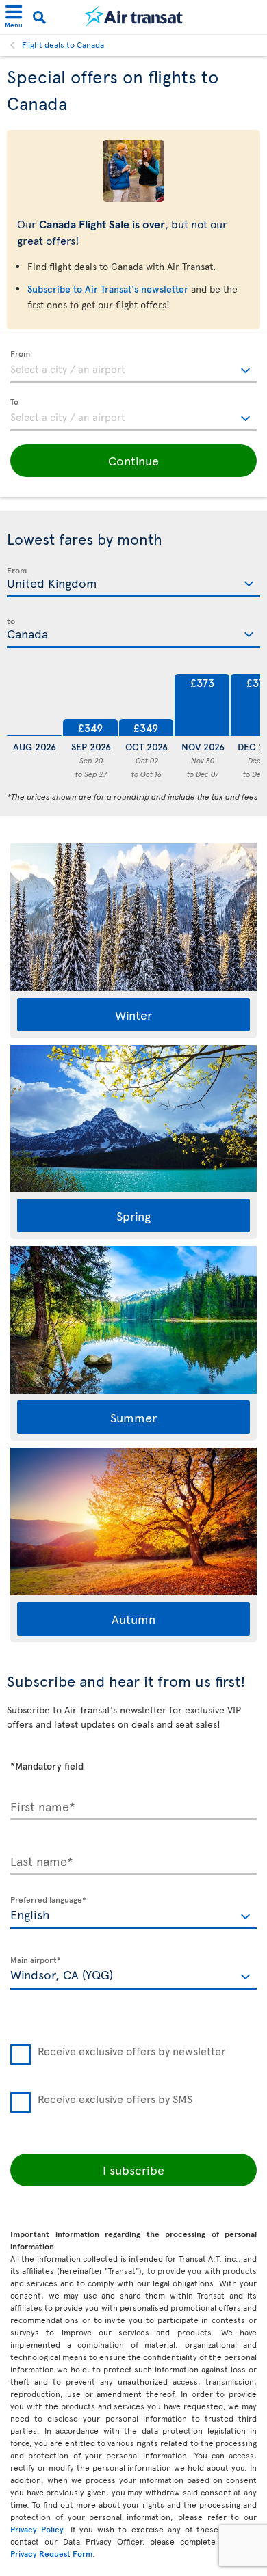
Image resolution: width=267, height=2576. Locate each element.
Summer (133, 1417)
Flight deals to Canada (63, 44)
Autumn (133, 1619)
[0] (34, 703)
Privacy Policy (37, 2529)
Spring (133, 1216)
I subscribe (133, 2170)
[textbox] (133, 367)
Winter (133, 1015)
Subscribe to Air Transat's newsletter (108, 289)
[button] (133, 461)
